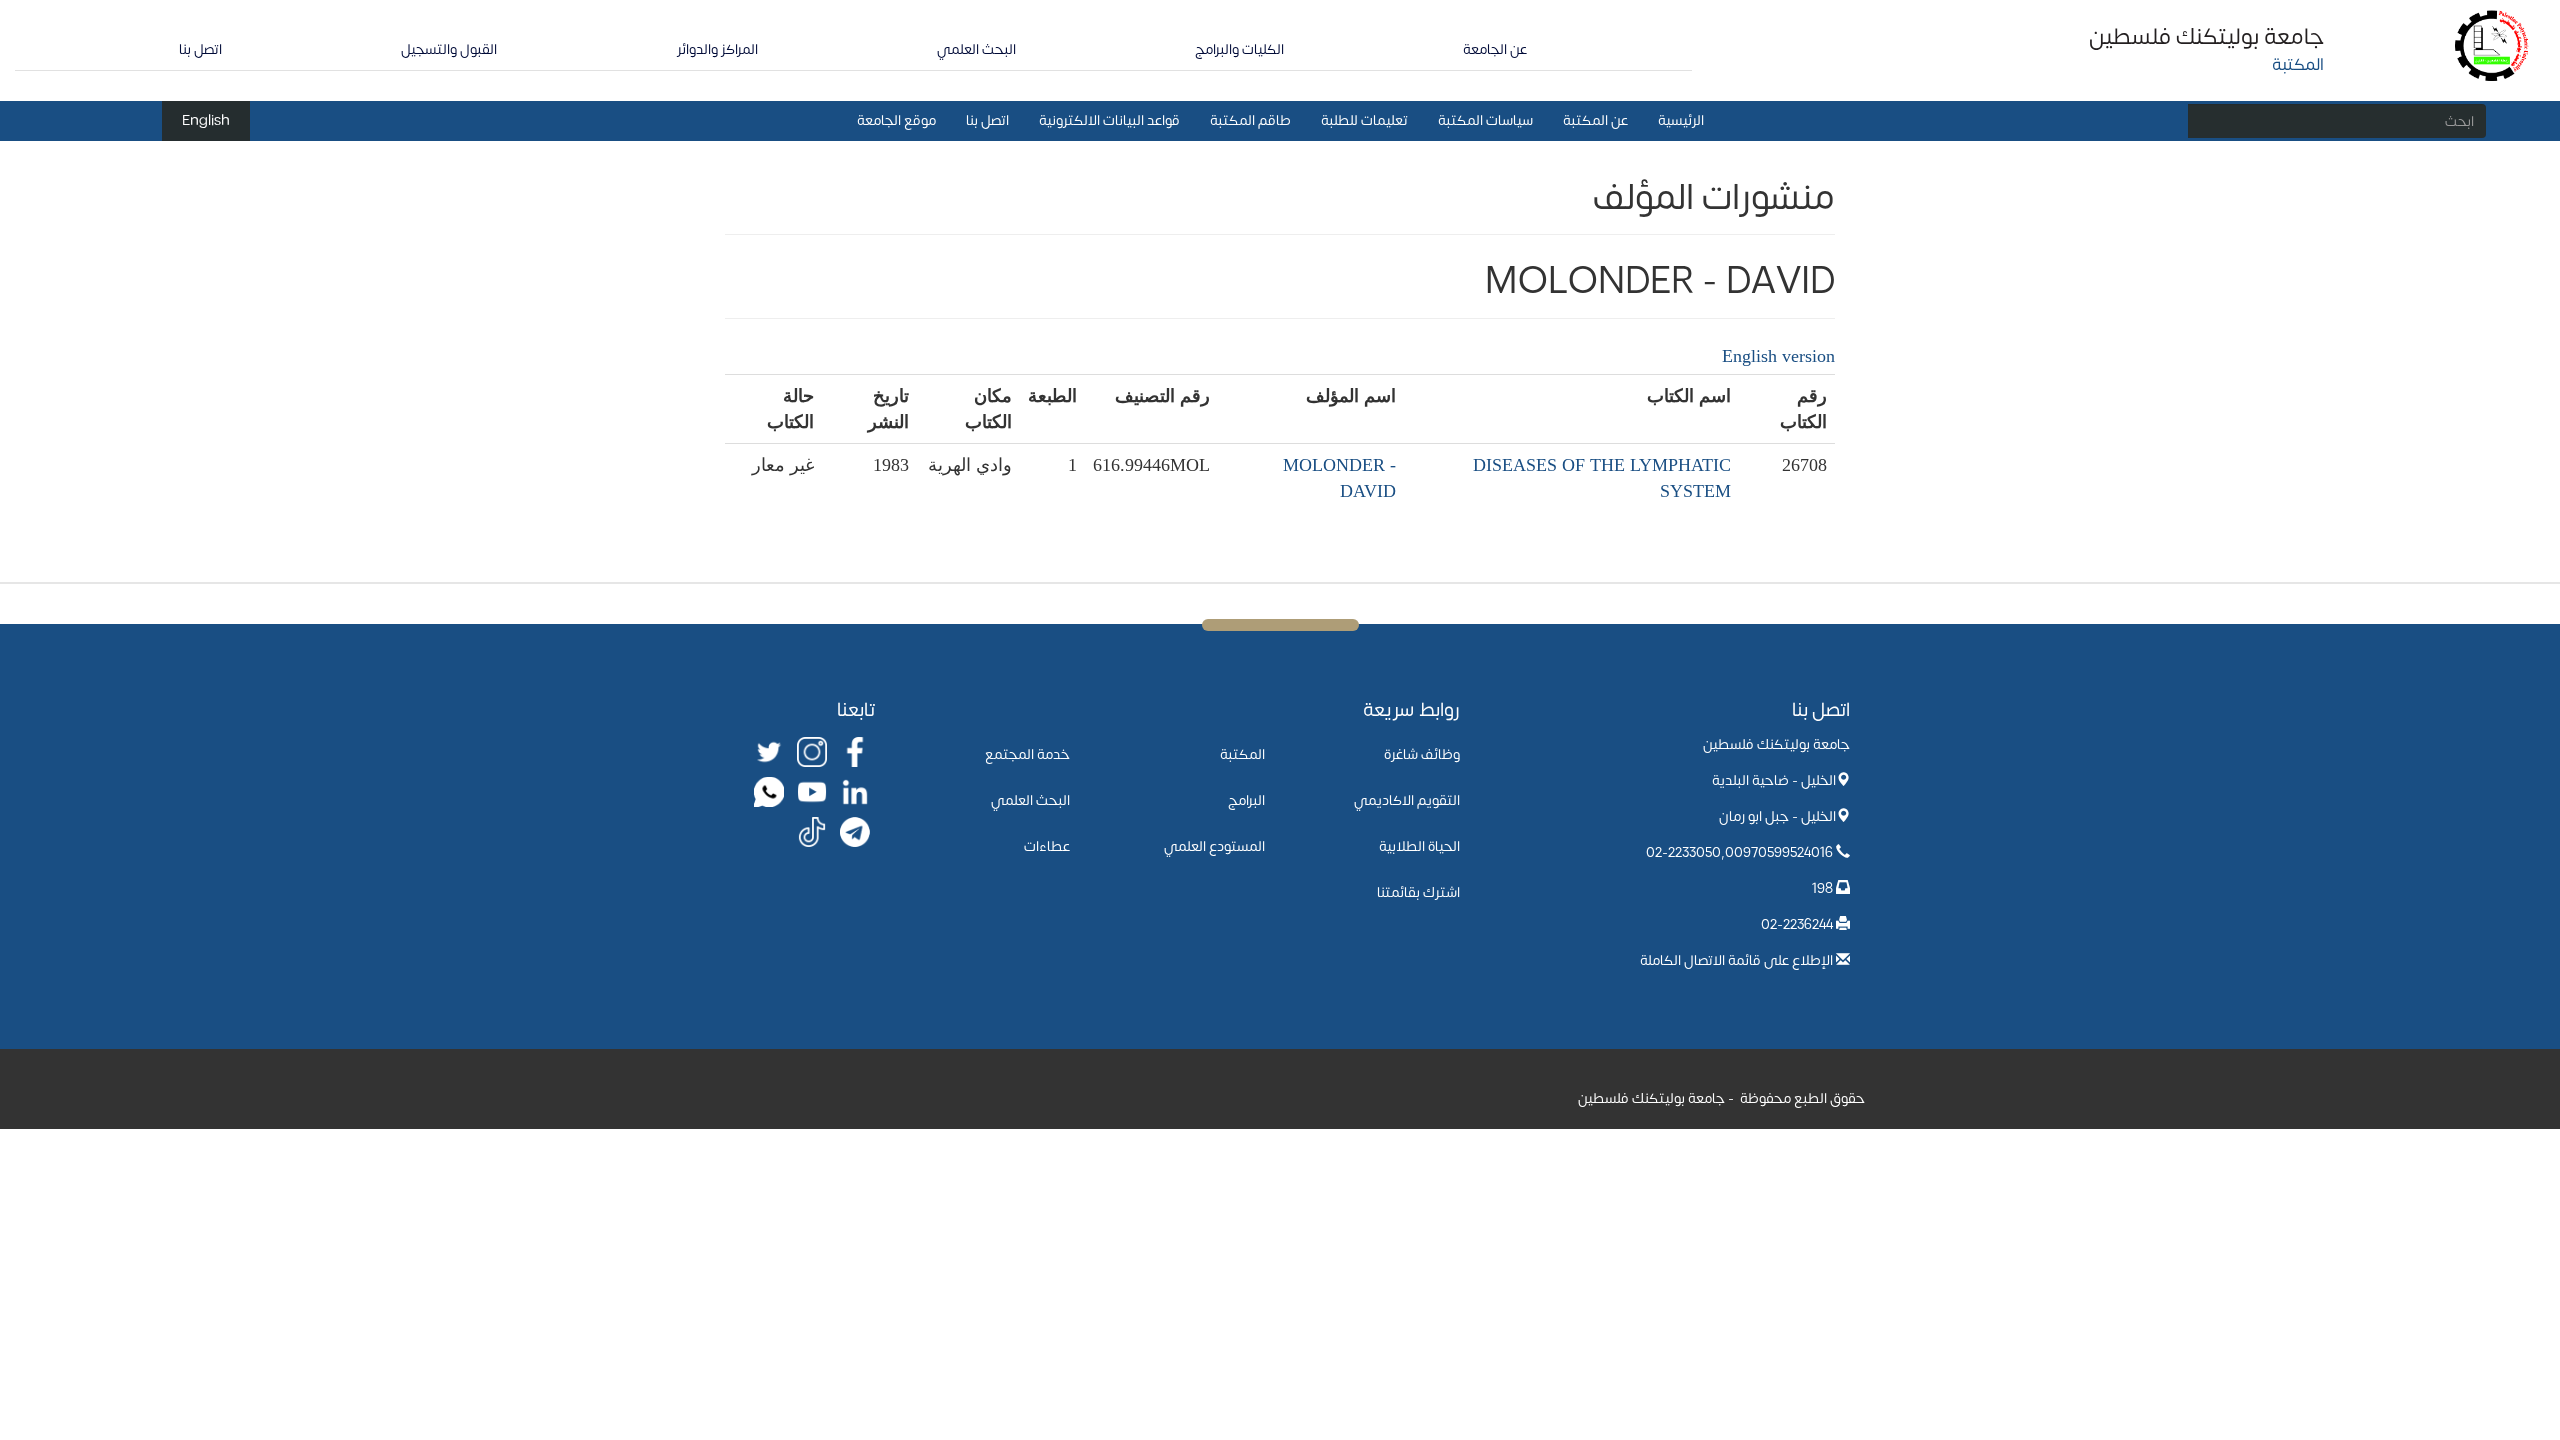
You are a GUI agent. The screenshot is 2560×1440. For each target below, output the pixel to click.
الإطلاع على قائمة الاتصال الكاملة (1736, 960)
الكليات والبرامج (1239, 49)
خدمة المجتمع (1027, 754)
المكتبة (1242, 754)
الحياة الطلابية (1419, 846)
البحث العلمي (976, 49)
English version (1778, 356)
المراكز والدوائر (717, 49)
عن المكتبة (1595, 120)
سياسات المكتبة (1485, 120)
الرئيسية (1681, 120)
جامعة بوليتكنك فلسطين (2206, 37)
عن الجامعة (1495, 49)
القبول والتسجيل (449, 49)
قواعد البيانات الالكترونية (1109, 120)
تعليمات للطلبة (1364, 120)
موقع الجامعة (896, 120)
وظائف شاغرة (1422, 754)
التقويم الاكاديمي (1407, 800)
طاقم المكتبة (1250, 120)
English (206, 120)
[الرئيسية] (2492, 44)
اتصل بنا (200, 49)
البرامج (1246, 800)
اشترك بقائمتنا (1418, 892)
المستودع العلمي (1214, 846)
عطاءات (1047, 846)
